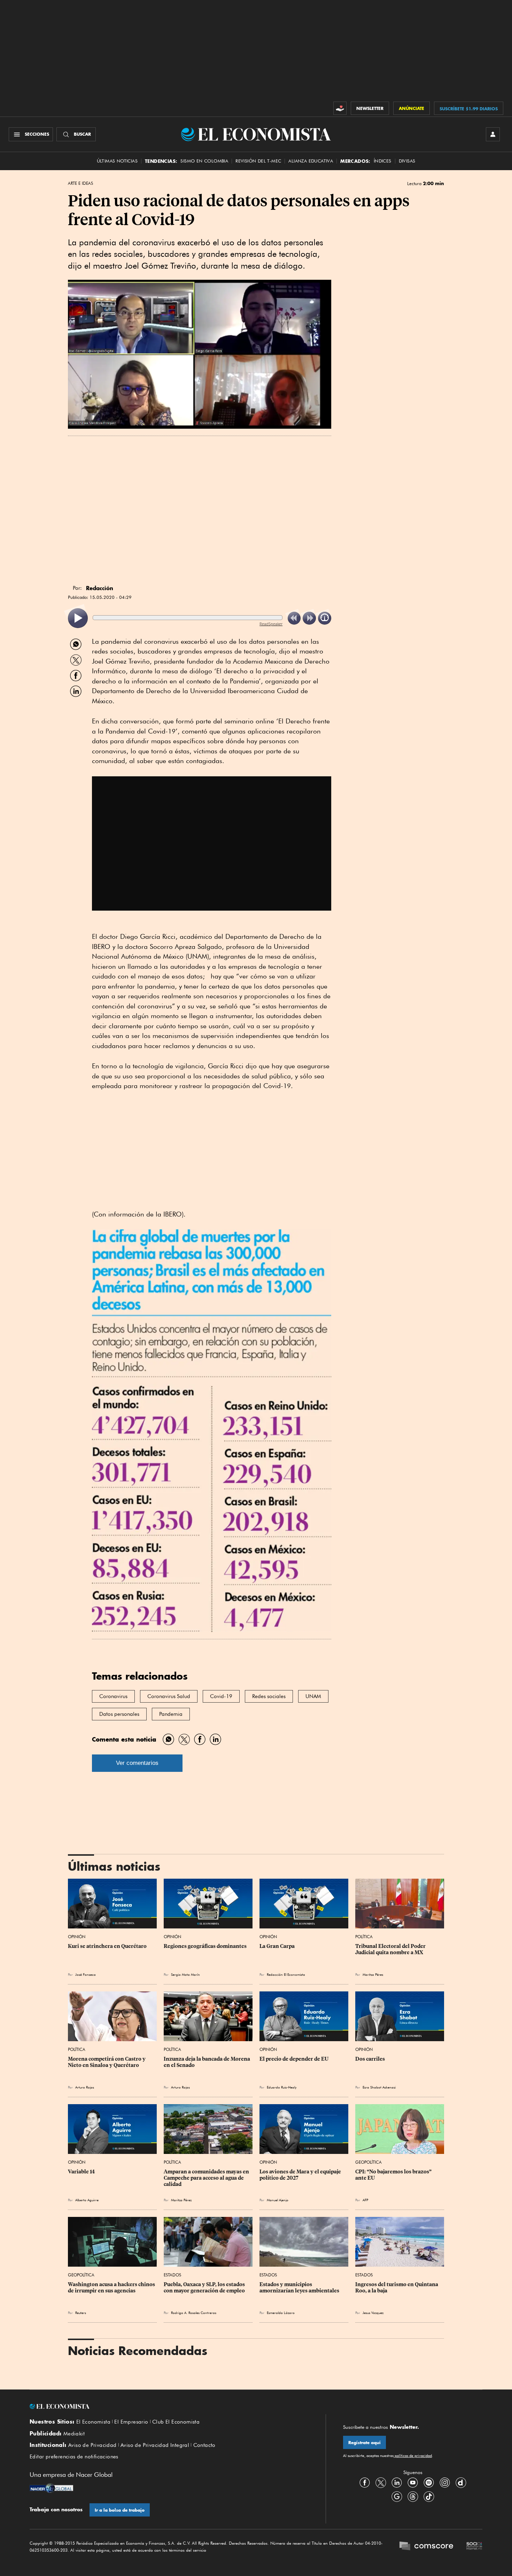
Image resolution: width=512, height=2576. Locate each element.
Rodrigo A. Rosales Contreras (194, 2313)
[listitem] (78, 618)
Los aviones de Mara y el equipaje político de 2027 (301, 2175)
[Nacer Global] (51, 2489)
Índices (383, 161)
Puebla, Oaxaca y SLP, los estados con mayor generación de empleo (205, 2288)
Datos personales (119, 1714)
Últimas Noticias (117, 161)
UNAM (313, 1696)
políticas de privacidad (413, 2456)
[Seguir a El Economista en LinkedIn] (397, 2482)
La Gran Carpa (277, 1946)
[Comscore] (426, 2547)
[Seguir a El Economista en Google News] (397, 2496)
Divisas (407, 161)
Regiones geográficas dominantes (205, 1946)
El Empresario (131, 2422)
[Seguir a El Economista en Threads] (413, 2496)
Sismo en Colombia (204, 161)
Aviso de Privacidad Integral (155, 2445)
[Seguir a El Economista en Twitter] (381, 2482)
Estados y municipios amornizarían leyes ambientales (299, 2288)
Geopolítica (369, 2162)
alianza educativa (311, 161)
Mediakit (74, 2434)
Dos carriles (370, 2059)
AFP (365, 2200)
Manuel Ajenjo (278, 2200)
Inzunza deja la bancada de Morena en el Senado (207, 2062)
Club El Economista (176, 2422)
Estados (172, 2275)
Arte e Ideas (80, 183)
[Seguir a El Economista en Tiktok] (429, 2496)
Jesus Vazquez (373, 2313)
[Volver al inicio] (169, 2407)
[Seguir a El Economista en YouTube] (413, 2482)
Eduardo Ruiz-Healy (282, 2087)
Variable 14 (81, 2172)
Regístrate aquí (364, 2443)
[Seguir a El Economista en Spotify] (429, 2482)
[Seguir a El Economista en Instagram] (445, 2482)
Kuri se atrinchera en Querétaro (107, 1946)
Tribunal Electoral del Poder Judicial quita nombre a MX (391, 1949)
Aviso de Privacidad (92, 2445)
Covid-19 (221, 1696)
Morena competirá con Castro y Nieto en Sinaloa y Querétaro (107, 2062)
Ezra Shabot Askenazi (379, 2087)
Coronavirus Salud (169, 1696)
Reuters (81, 2313)
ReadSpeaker (271, 624)
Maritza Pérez (373, 1974)
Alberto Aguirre (87, 2200)
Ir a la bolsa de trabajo (120, 2510)
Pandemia (171, 1714)
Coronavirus (113, 1696)
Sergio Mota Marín (185, 1974)
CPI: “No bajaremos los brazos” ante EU (394, 2175)
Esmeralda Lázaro (281, 2313)
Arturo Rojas (85, 2087)
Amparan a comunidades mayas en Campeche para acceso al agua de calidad (207, 2178)
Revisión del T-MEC (258, 161)
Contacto (204, 2445)
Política (364, 1937)
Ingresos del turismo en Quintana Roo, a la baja (397, 2288)
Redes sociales (269, 1696)
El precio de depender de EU (294, 2059)
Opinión (77, 1937)
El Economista (93, 2422)
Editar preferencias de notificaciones (74, 2457)
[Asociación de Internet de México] (474, 2547)
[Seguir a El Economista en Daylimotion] (461, 2482)
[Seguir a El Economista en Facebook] (365, 2482)
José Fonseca (86, 1974)
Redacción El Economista (286, 1974)
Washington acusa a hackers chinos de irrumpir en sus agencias (112, 2288)
